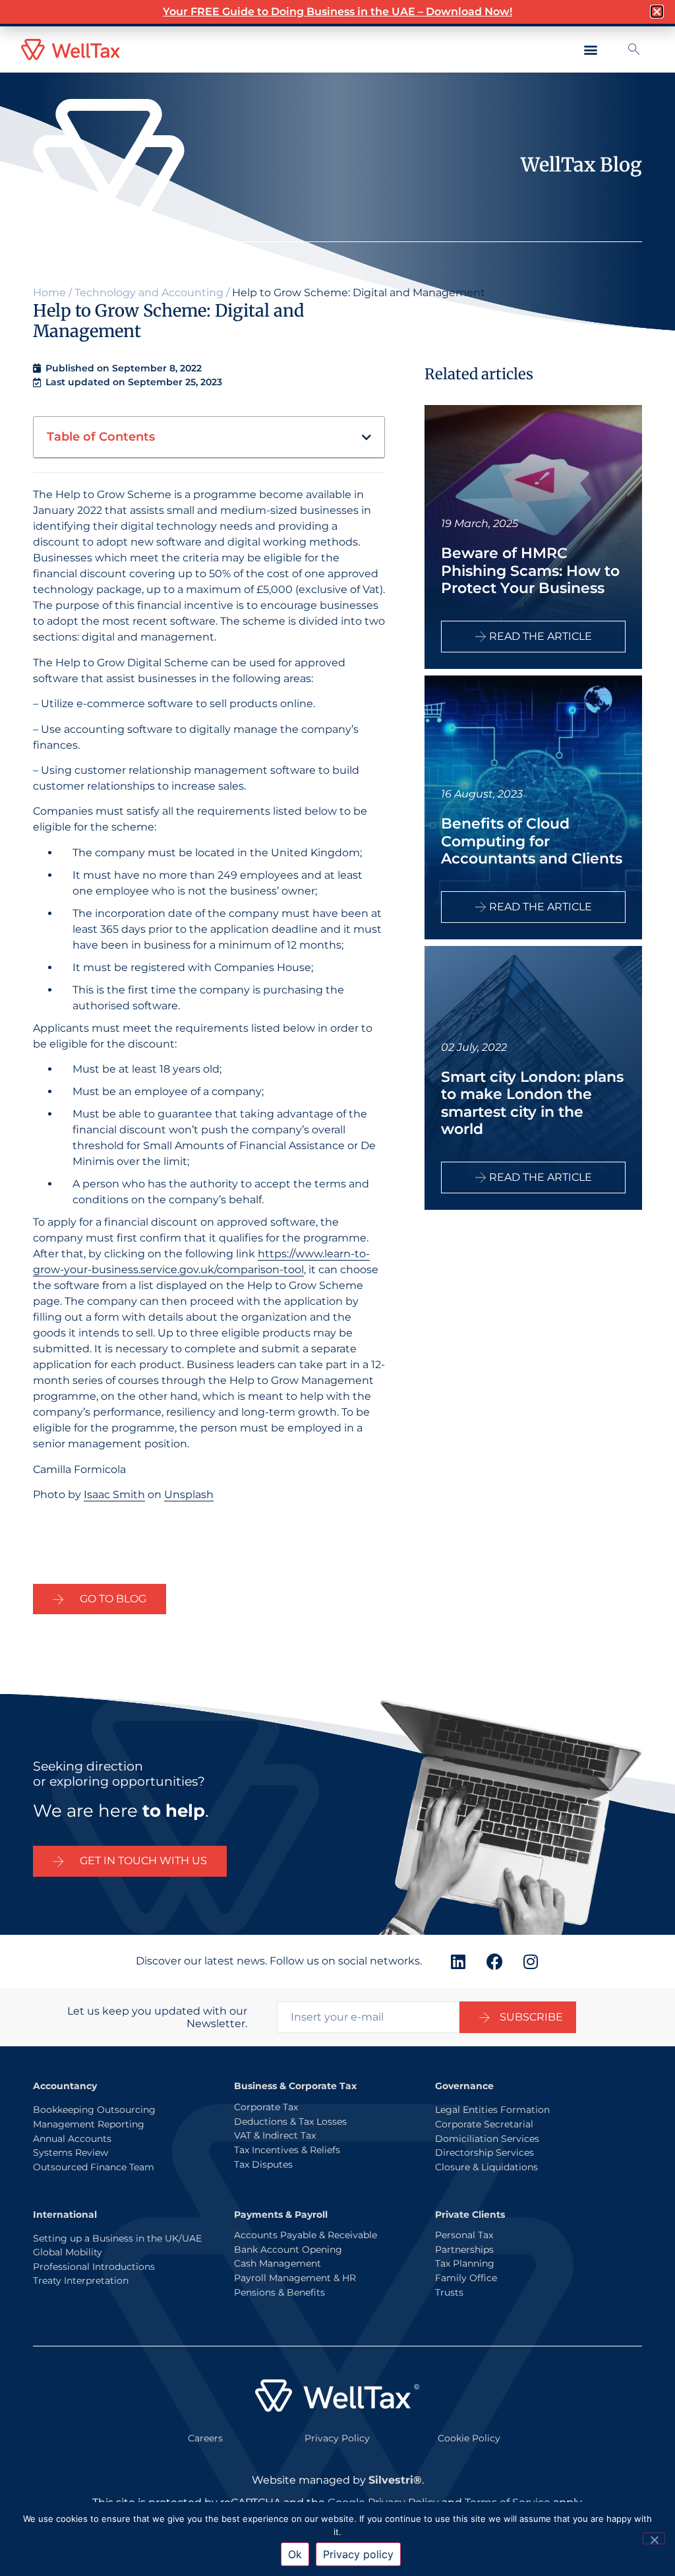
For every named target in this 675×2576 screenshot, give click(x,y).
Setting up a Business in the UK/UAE (117, 2238)
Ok (295, 2554)
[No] (654, 2538)
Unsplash (189, 1494)
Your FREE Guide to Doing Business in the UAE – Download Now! (337, 12)
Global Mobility (68, 2252)
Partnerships (464, 2249)
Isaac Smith (114, 1494)
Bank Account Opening (288, 2249)
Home (49, 293)
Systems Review (71, 2152)
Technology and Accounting (149, 293)
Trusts (449, 2292)
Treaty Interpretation (81, 2280)
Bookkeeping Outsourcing (94, 2110)
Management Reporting (89, 2124)
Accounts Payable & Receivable (306, 2235)
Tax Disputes (263, 2164)
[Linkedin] (458, 1961)
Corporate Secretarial (484, 2124)
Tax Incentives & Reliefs (287, 2150)
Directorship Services (484, 2152)
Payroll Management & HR (295, 2278)
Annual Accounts (72, 2139)
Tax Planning (465, 2263)
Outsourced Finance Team (94, 2167)
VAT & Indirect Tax (275, 2135)
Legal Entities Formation (492, 2110)
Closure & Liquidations (486, 2167)
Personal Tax (464, 2235)
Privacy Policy (337, 2438)
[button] (590, 50)
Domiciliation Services (487, 2139)
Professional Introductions (94, 2267)
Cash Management (278, 2263)
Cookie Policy (469, 2438)
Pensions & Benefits (279, 2292)
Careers (205, 2438)
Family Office (466, 2278)
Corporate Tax (266, 2107)
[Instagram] (531, 1961)
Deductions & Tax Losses (290, 2121)
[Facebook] (494, 1961)
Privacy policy (358, 2554)
